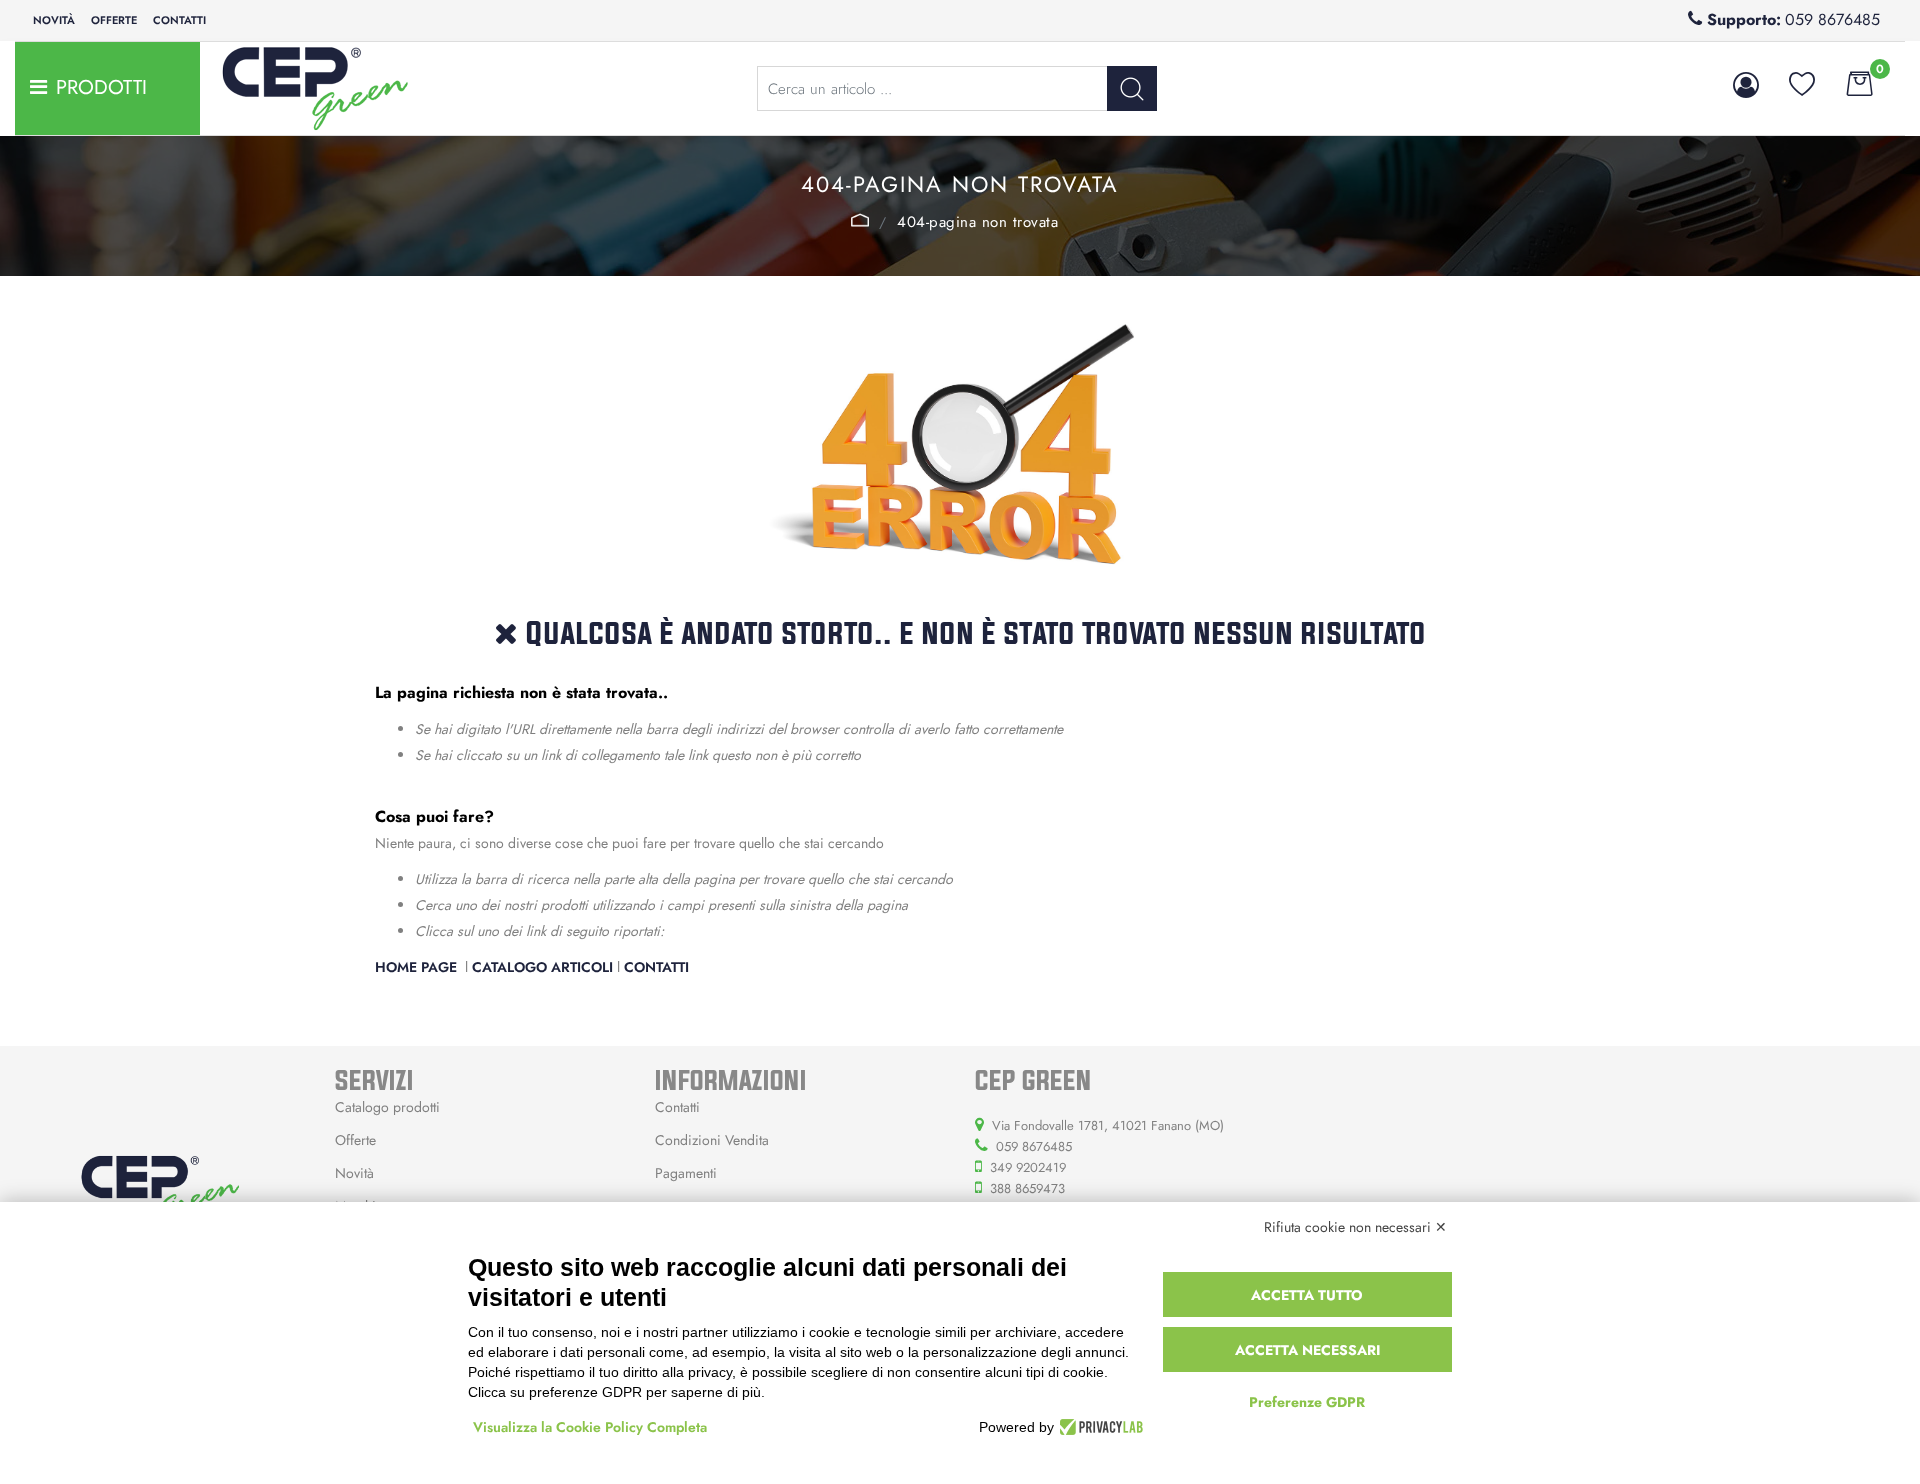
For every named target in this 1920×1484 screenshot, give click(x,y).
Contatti (656, 967)
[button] (1132, 88)
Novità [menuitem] (54, 20)
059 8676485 (1832, 19)
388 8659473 (1027, 1188)
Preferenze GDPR (1307, 1402)
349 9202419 (1028, 1167)
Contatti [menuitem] (179, 20)
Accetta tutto (1307, 1295)
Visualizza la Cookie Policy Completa (590, 1427)
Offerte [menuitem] (114, 20)
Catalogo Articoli (542, 967)
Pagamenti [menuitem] (686, 1173)
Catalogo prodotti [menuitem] (387, 1107)
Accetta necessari (1307, 1350)
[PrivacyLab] (1098, 1427)
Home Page (860, 220)
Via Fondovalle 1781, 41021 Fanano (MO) (1108, 1125)
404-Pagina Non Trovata (977, 222)
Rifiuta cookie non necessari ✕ (1355, 1227)
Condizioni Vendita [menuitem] (712, 1140)
